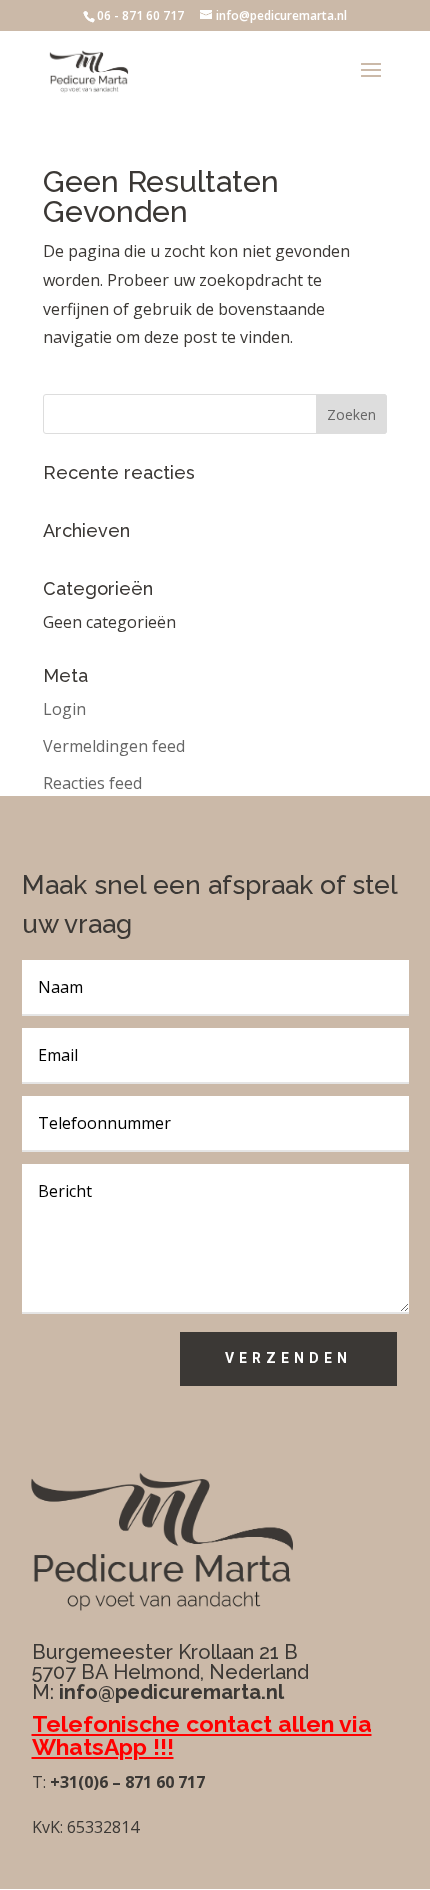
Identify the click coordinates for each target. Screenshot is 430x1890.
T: (39, 1782)
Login (64, 709)
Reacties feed (92, 783)
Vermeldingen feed (114, 746)
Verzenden (288, 1358)
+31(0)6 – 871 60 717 (125, 1782)
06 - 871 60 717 (140, 15)
